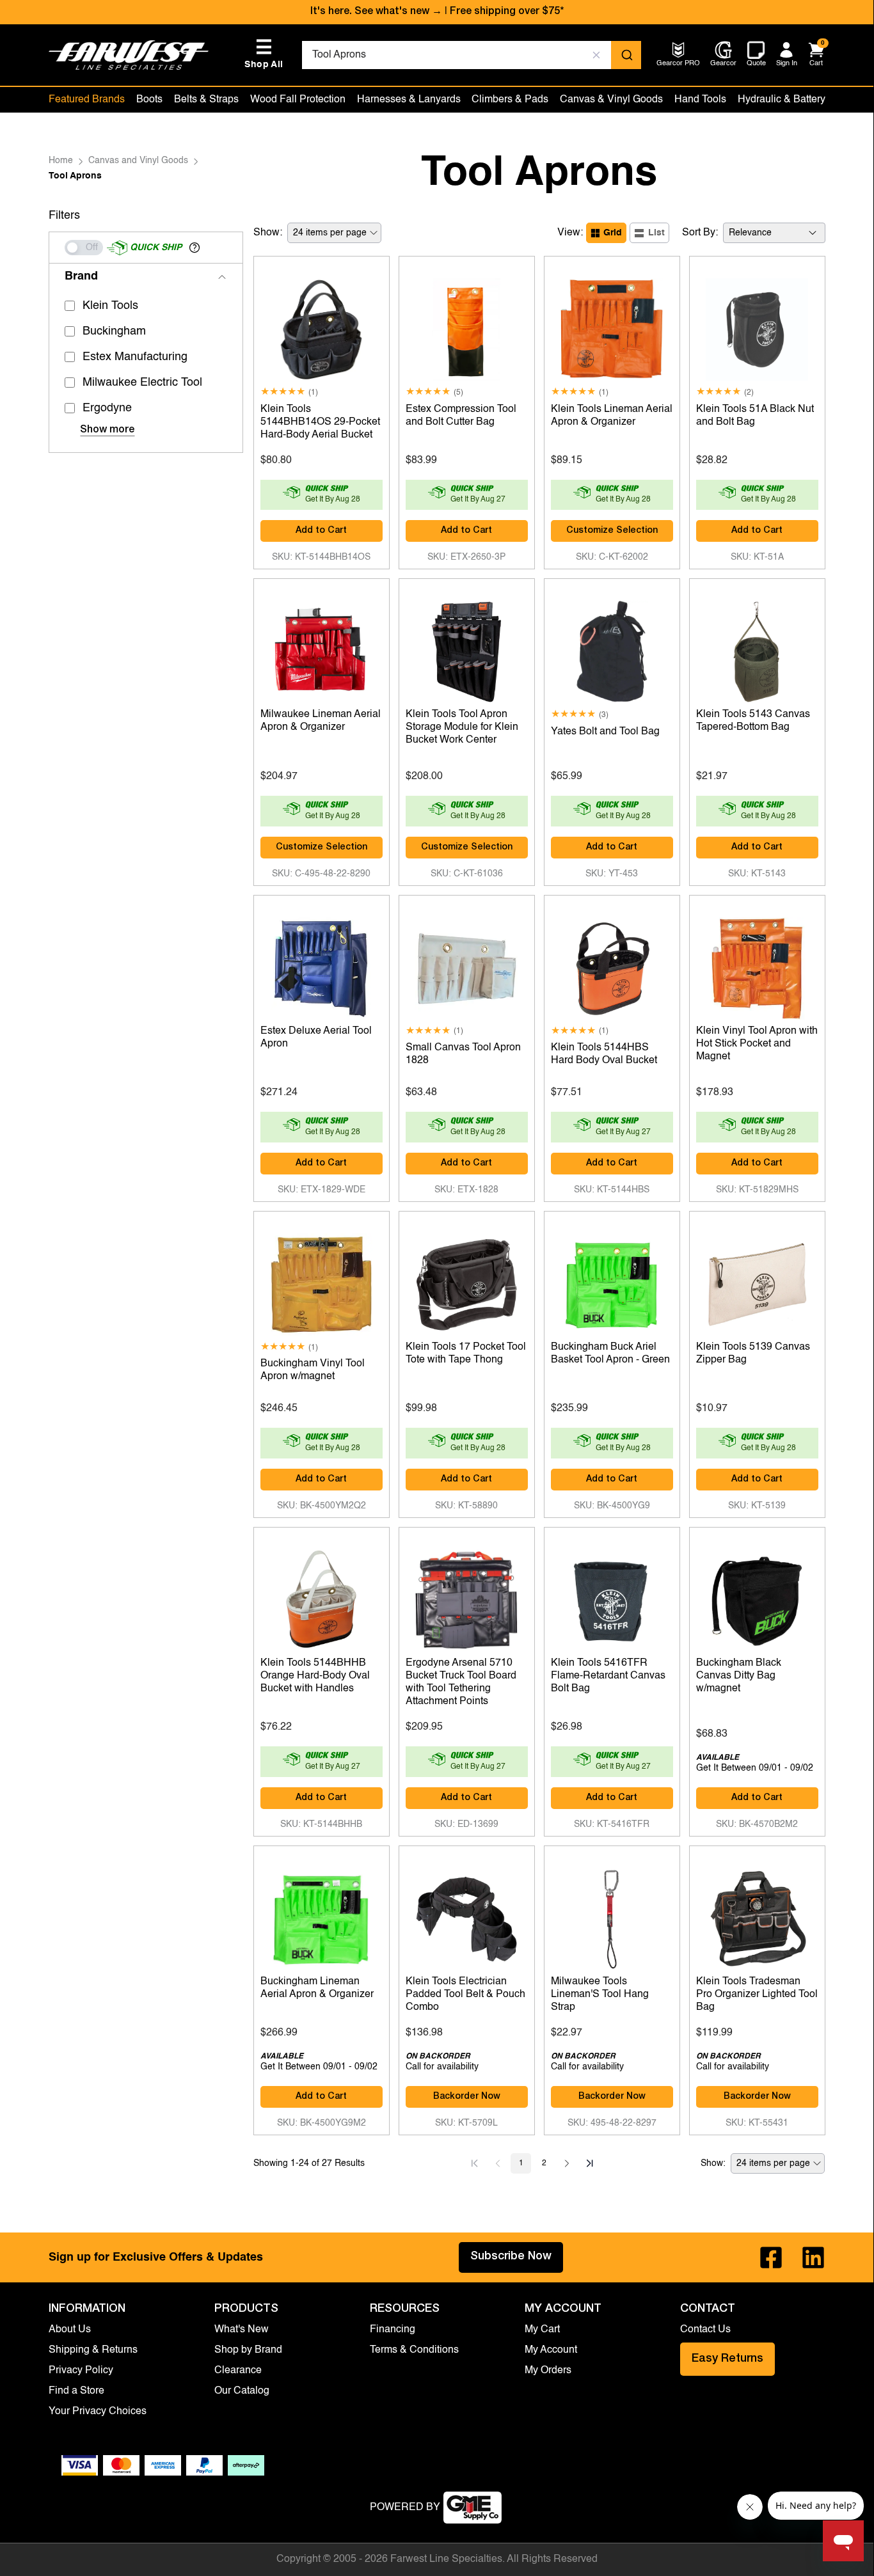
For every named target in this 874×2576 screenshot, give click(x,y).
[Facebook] (771, 2257)
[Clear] (596, 55)
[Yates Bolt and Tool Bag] (612, 649)
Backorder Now (467, 2097)
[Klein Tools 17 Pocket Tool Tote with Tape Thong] (467, 1281)
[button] (195, 248)
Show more (107, 431)
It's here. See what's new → (376, 12)
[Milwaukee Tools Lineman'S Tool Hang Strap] (612, 1916)
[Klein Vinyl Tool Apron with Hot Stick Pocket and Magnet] (757, 965)
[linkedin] (813, 2257)
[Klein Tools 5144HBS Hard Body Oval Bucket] (612, 965)
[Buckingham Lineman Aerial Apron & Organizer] (322, 1916)
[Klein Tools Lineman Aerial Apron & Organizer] (612, 326)
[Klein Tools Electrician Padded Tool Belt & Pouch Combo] (467, 1916)
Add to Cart (321, 531)
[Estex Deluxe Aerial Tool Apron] (322, 965)
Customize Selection (612, 531)
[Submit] (626, 55)
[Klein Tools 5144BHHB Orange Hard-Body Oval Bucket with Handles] (322, 1597)
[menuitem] (678, 64)
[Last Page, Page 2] (590, 2163)
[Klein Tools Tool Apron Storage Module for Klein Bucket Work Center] (467, 649)
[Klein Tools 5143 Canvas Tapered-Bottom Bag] (757, 649)
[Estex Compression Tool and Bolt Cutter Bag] (467, 326)
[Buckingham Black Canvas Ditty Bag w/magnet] (757, 1597)
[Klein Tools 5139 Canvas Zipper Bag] (757, 1281)
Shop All (264, 54)
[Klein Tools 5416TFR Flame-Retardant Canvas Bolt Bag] (612, 1597)
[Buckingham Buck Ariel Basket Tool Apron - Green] (612, 1281)
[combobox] (471, 55)
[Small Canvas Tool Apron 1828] (467, 965)
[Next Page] (567, 2163)
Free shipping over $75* (507, 12)
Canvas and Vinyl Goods (138, 161)
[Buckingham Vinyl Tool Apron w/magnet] (322, 1281)
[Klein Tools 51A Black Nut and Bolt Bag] (757, 326)
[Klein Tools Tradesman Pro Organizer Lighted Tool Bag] (757, 1916)
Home (61, 161)
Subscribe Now (511, 2257)
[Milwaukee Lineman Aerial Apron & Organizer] (322, 649)
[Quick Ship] (84, 248)
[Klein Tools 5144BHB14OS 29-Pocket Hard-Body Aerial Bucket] (322, 326)
